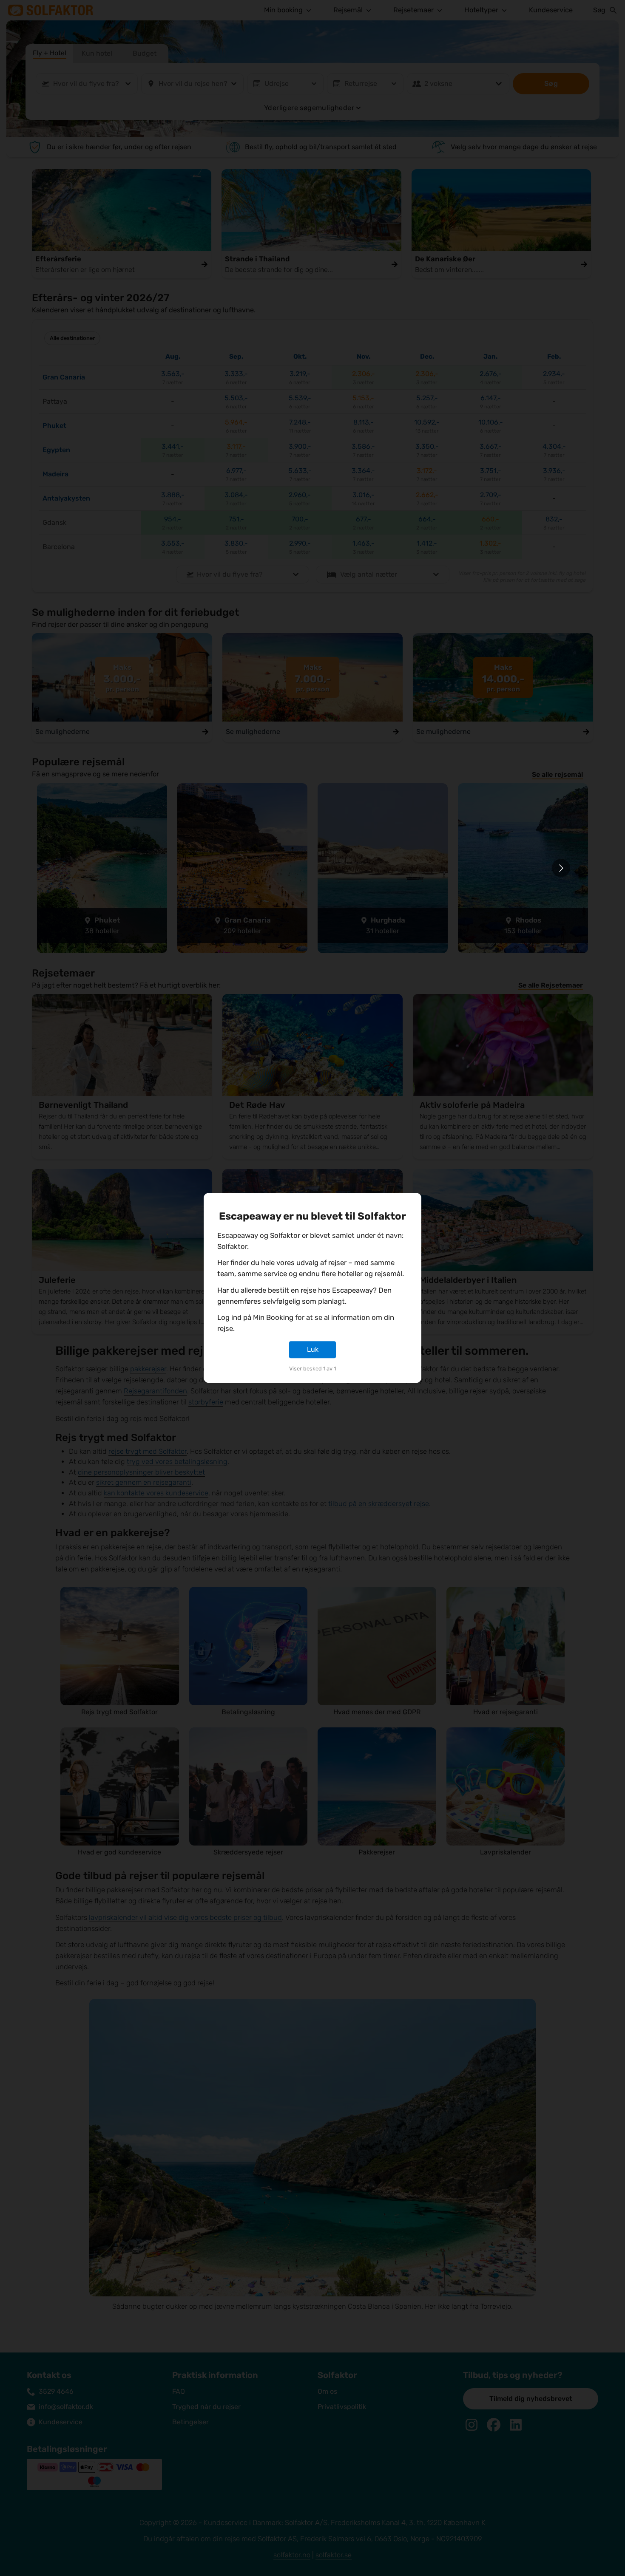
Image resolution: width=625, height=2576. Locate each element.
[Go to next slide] (561, 868)
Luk (313, 1349)
